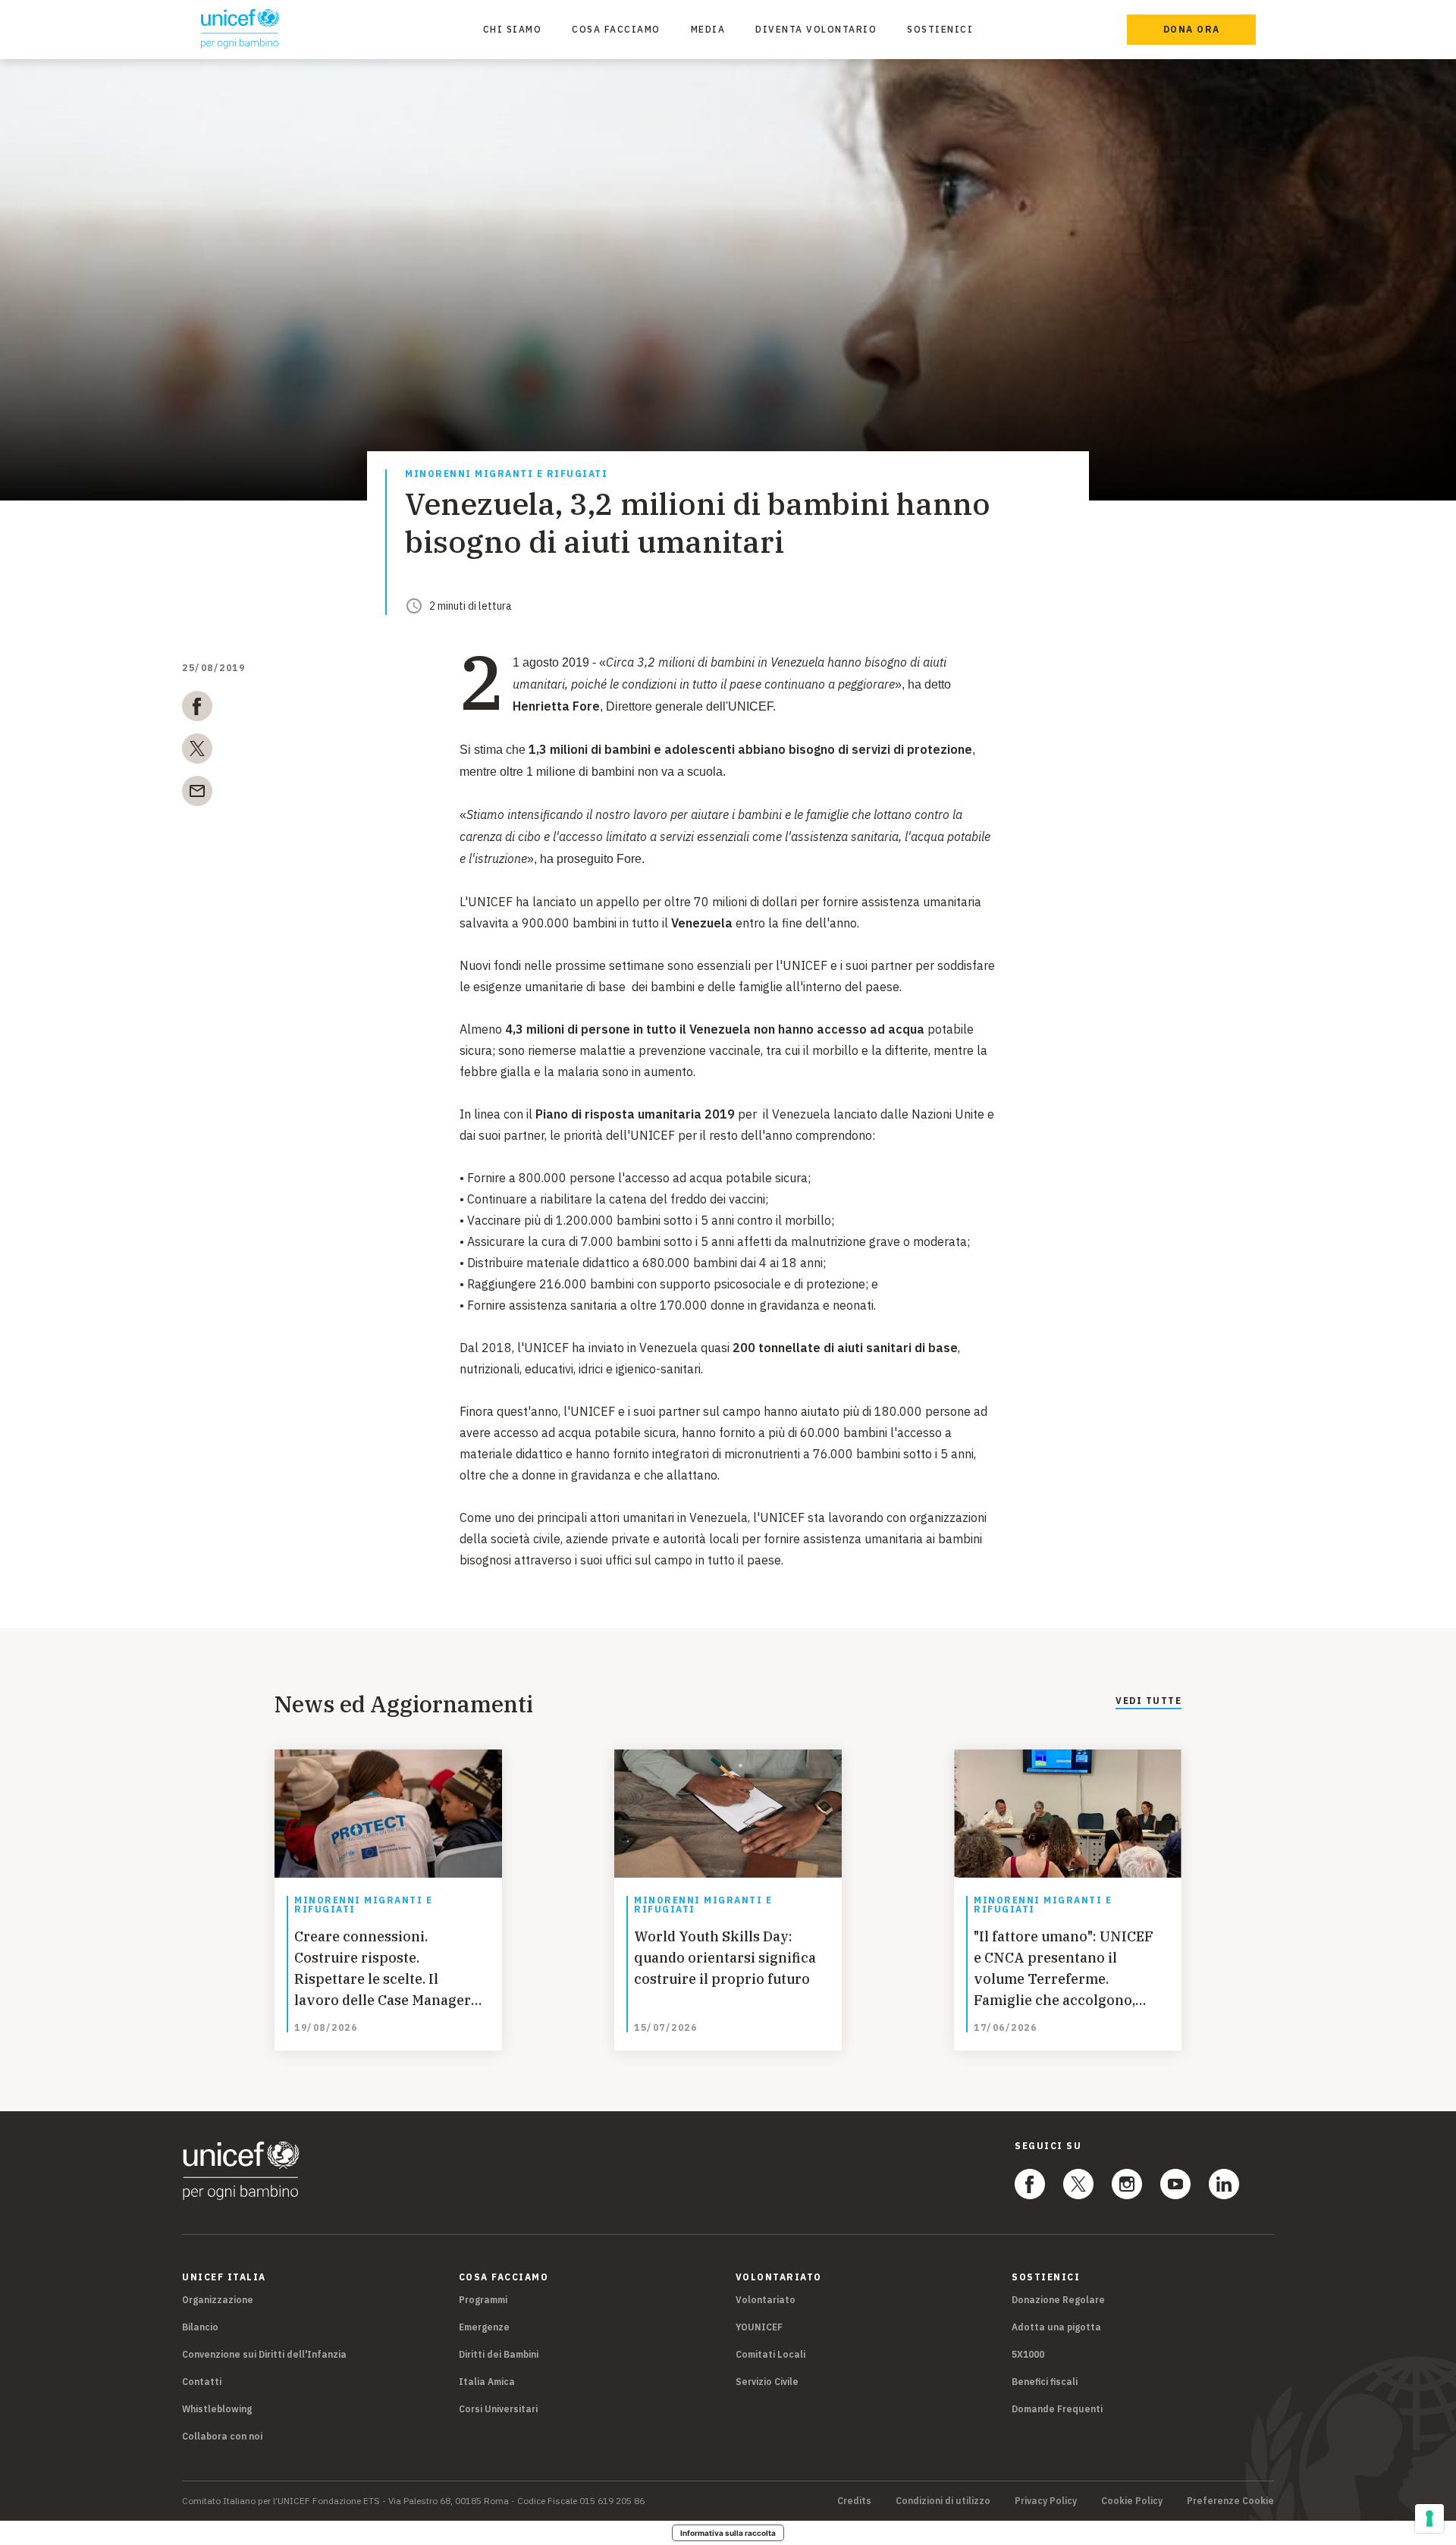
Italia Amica (487, 2382)
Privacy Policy (1046, 2501)
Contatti (202, 2382)
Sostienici (940, 29)
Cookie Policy (1132, 2501)
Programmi (483, 2300)
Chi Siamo (513, 29)
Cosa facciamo (616, 29)
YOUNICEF (759, 2327)
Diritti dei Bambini (499, 2354)
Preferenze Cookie (1230, 2501)
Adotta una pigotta (1056, 2327)
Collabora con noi (222, 2436)
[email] (197, 794)
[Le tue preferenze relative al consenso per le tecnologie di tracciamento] (1429, 2518)
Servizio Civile (767, 2382)
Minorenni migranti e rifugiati (506, 474)
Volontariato (766, 2300)
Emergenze (484, 2327)
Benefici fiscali (1045, 2382)
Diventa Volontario (816, 29)
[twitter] (197, 752)
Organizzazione (218, 2300)
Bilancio (200, 2327)
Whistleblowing (217, 2409)
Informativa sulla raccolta (728, 2533)
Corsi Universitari (498, 2409)
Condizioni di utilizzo (943, 2501)
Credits (854, 2501)
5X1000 (1028, 2354)
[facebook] (197, 709)
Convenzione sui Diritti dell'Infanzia (264, 2354)
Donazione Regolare (1058, 2300)
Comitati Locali (770, 2354)
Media (708, 29)
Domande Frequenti (1057, 2409)
